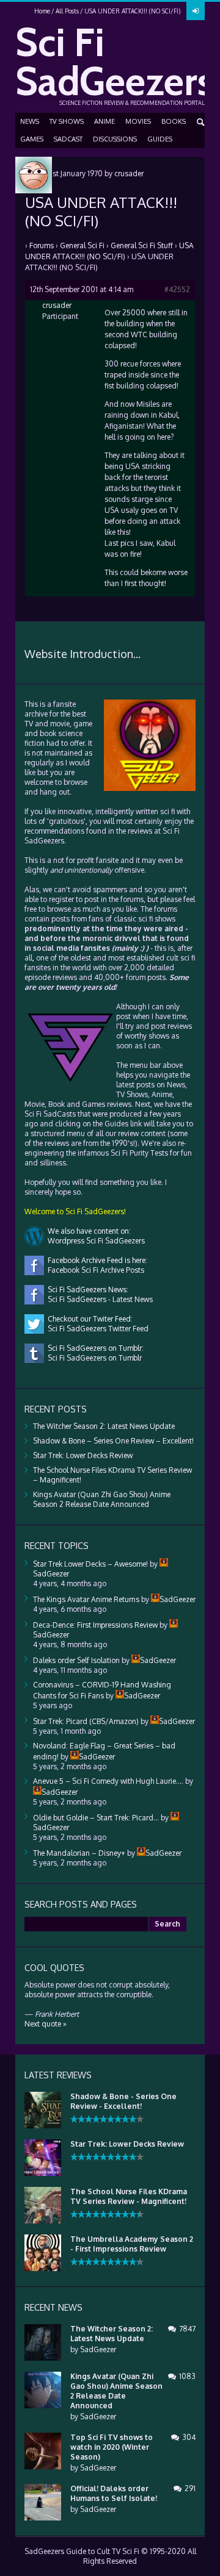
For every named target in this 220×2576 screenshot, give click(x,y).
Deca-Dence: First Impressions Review (95, 1625)
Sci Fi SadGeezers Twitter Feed (96, 1329)
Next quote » (46, 2024)
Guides (160, 139)
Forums (42, 245)
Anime (105, 121)
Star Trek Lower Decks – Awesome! (90, 1564)
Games (32, 139)
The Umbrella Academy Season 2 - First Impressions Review (132, 2244)
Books (174, 121)
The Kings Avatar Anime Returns (86, 1599)
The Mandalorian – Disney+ (79, 1853)
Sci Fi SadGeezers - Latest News (98, 1299)
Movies (138, 121)
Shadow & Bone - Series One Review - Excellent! (123, 2101)
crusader (129, 174)
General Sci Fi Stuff (142, 245)
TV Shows (67, 121)
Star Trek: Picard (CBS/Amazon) (86, 1721)
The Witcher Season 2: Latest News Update (104, 1426)
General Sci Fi (82, 245)
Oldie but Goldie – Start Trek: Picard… (96, 1818)
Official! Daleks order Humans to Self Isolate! (114, 2493)
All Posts (67, 11)
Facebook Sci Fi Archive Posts (94, 1270)
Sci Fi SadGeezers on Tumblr (93, 1358)
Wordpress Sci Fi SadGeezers (94, 1241)
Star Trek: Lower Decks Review (83, 1455)
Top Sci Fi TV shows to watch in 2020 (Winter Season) (112, 2447)
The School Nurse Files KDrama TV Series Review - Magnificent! (129, 2196)
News (30, 121)
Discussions (115, 139)
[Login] (196, 11)
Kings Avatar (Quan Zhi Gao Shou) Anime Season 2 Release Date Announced (102, 1499)
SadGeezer (98, 2349)
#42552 (177, 289)
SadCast (68, 139)
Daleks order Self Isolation (76, 1660)
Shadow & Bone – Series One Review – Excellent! (113, 1441)
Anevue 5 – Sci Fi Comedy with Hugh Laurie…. (108, 1781)
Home (42, 11)
